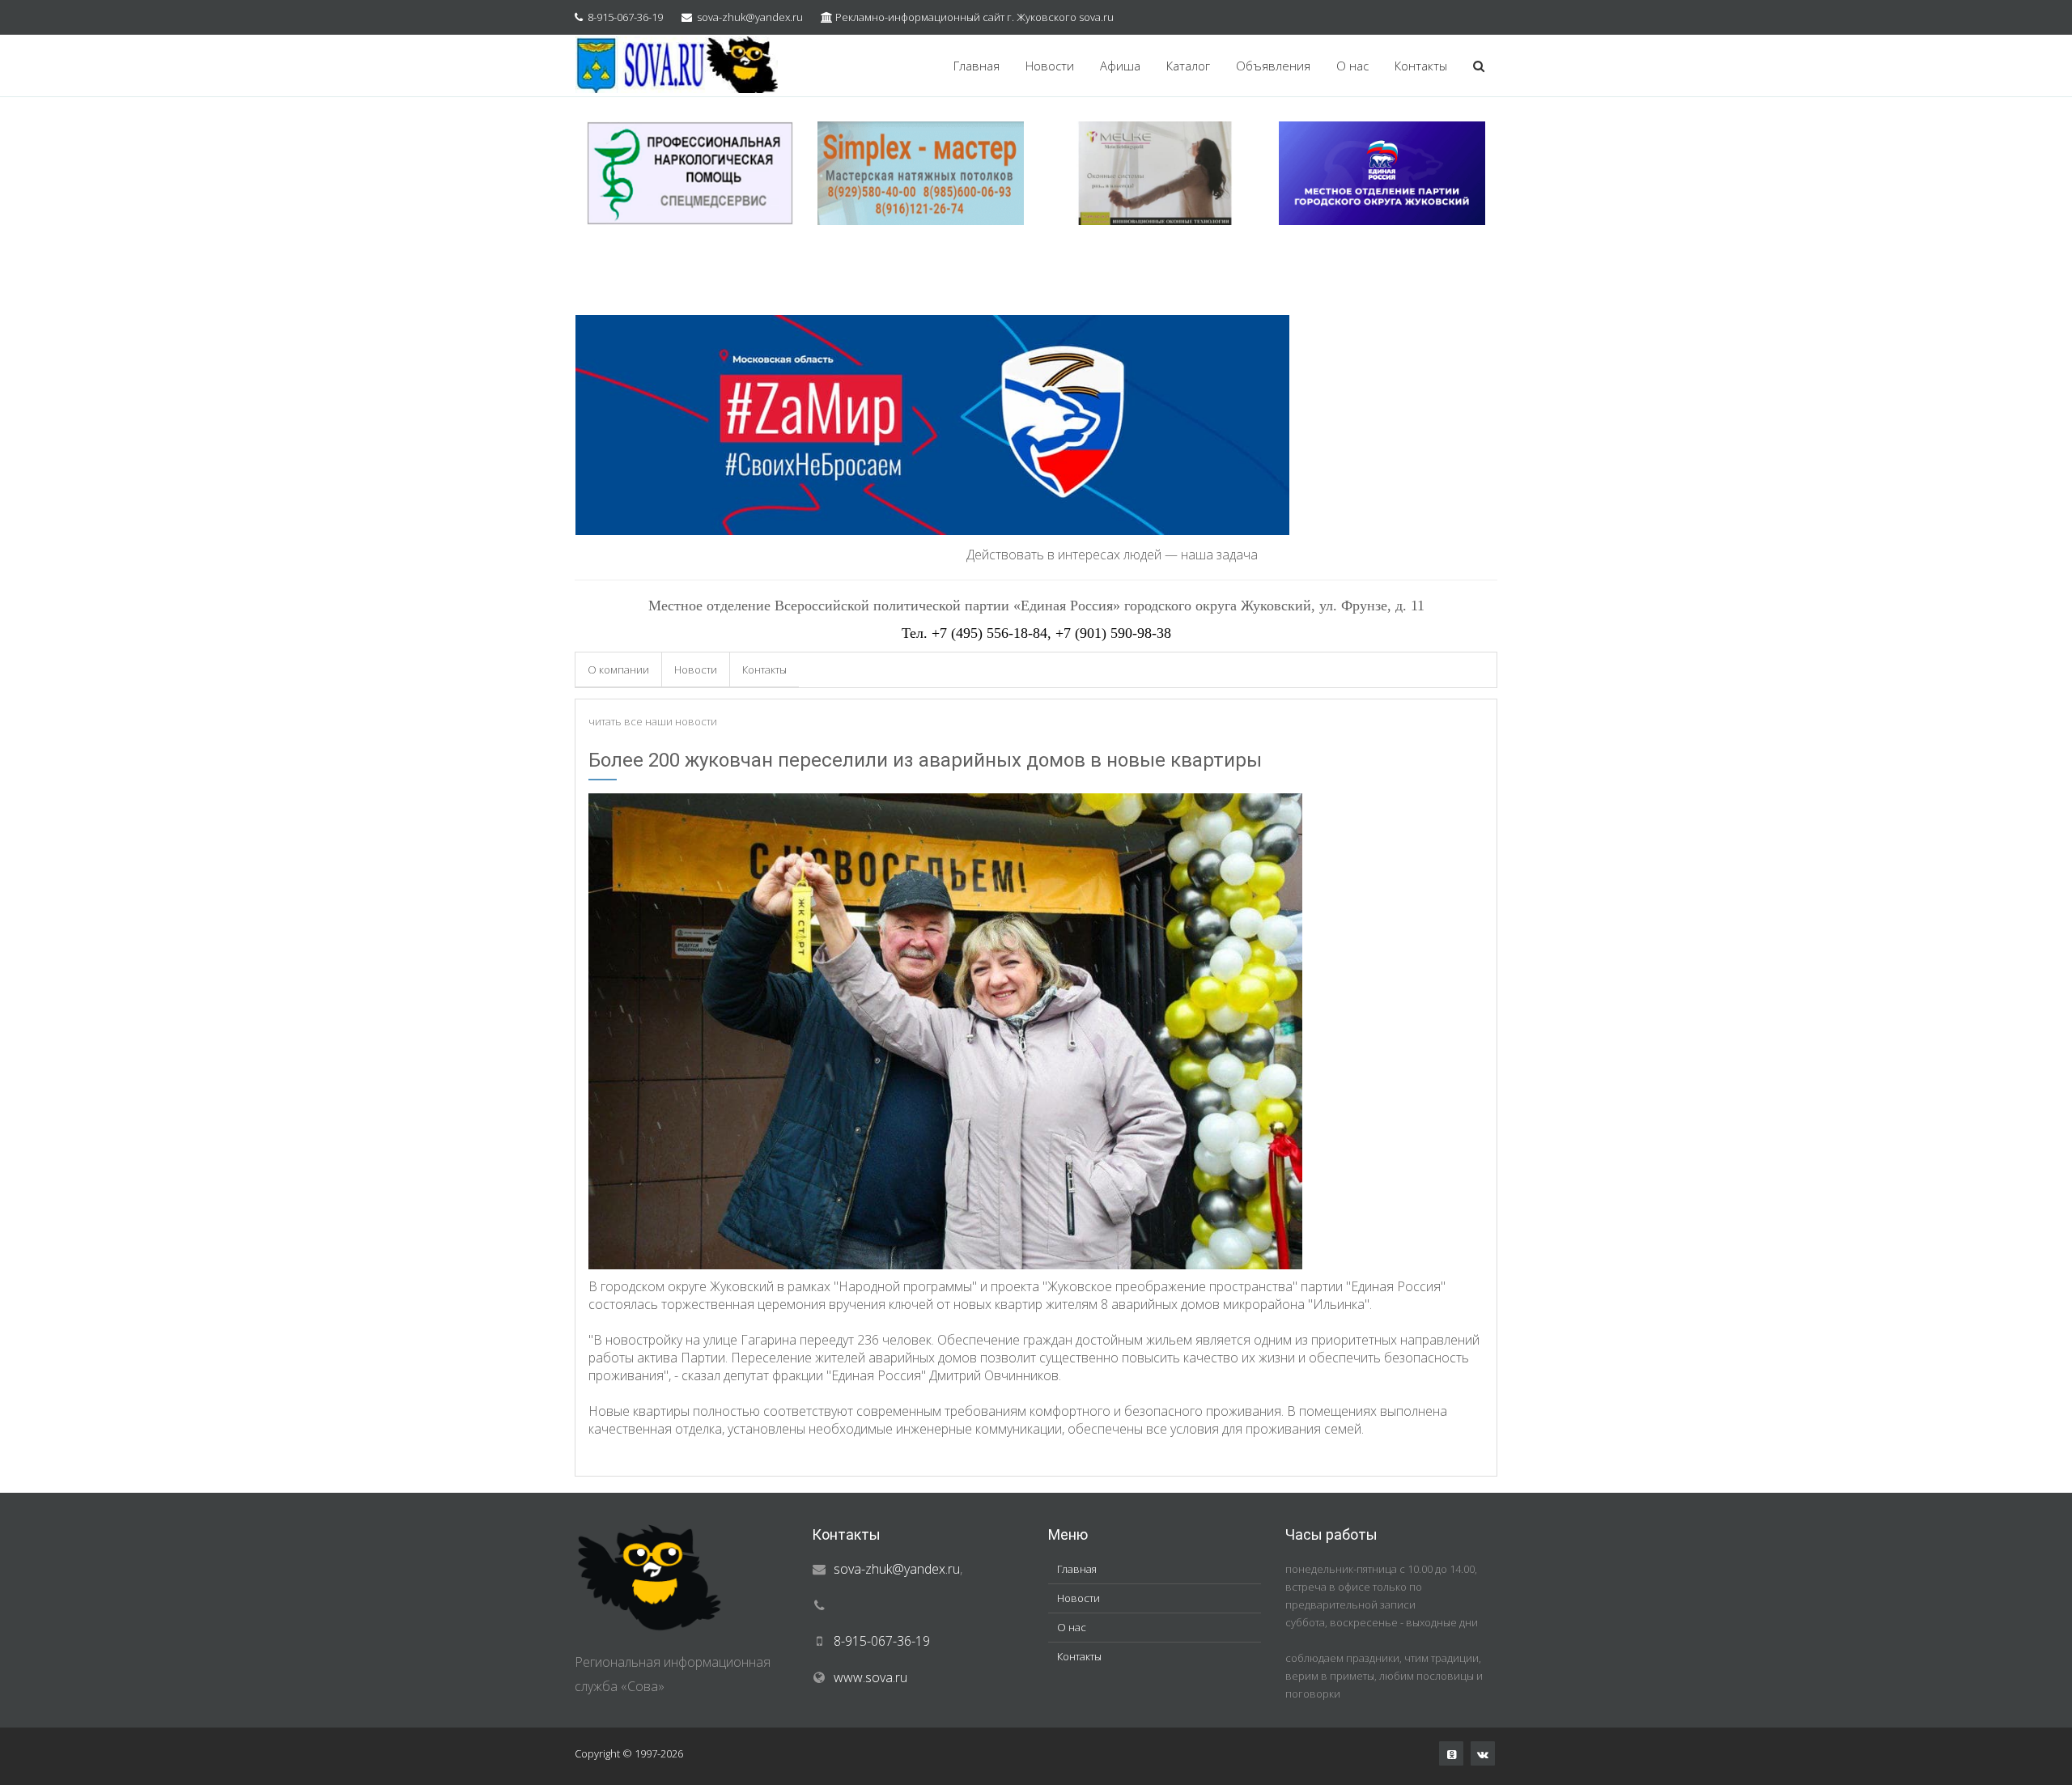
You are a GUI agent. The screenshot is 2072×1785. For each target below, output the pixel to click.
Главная (977, 66)
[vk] (1483, 1753)
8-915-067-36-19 (625, 17)
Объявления (1273, 66)
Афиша (1120, 66)
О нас (1352, 66)
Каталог (1188, 66)
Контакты (1421, 66)
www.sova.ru (870, 1677)
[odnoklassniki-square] (1451, 1753)
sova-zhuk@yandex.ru (750, 17)
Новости (1050, 66)
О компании (618, 669)
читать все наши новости (653, 721)
